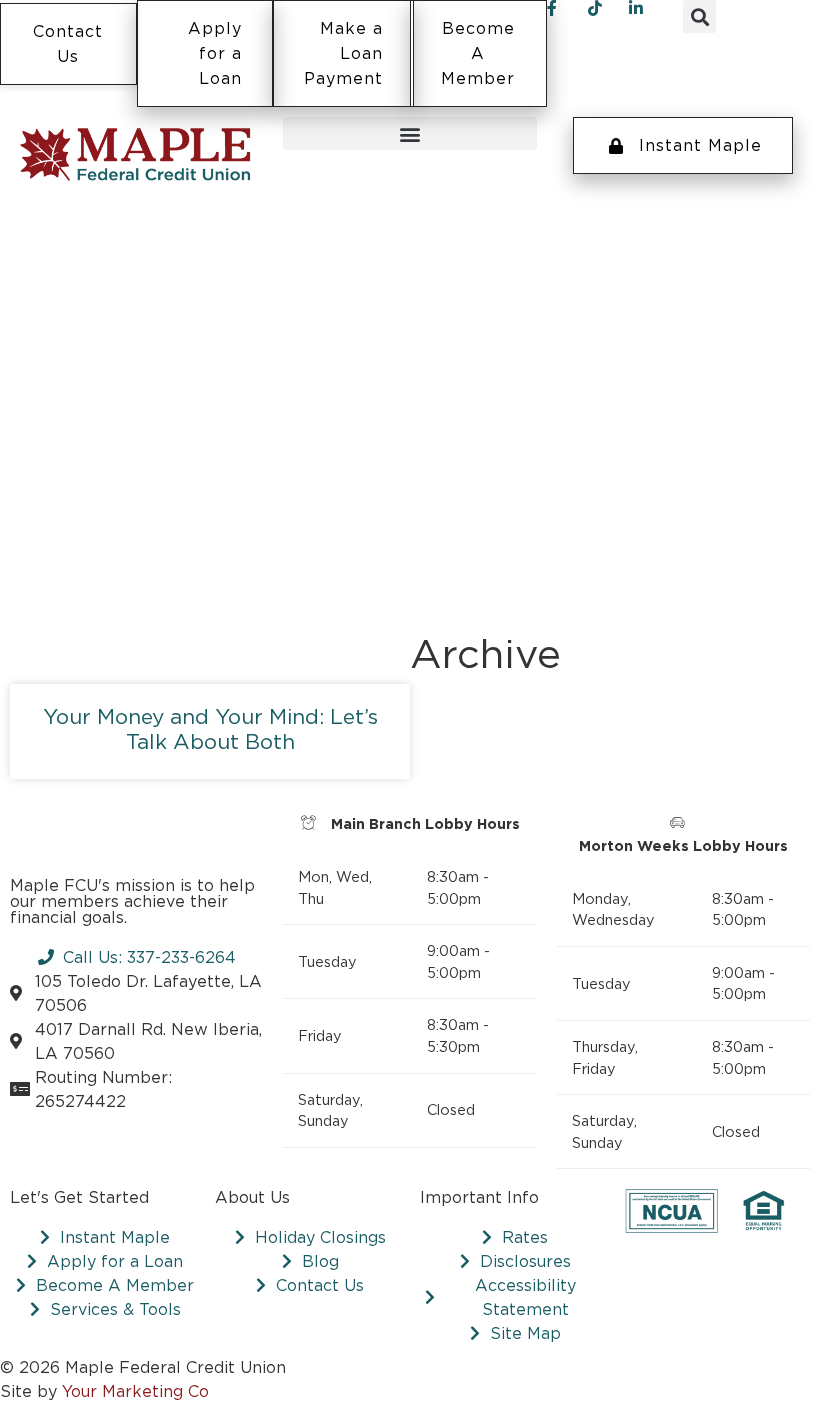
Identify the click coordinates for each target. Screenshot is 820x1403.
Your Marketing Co (135, 1391)
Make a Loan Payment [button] (343, 53)
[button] (699, 16)
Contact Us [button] (68, 41)
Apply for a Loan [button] (215, 53)
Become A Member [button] (478, 53)
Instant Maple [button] (700, 145)
